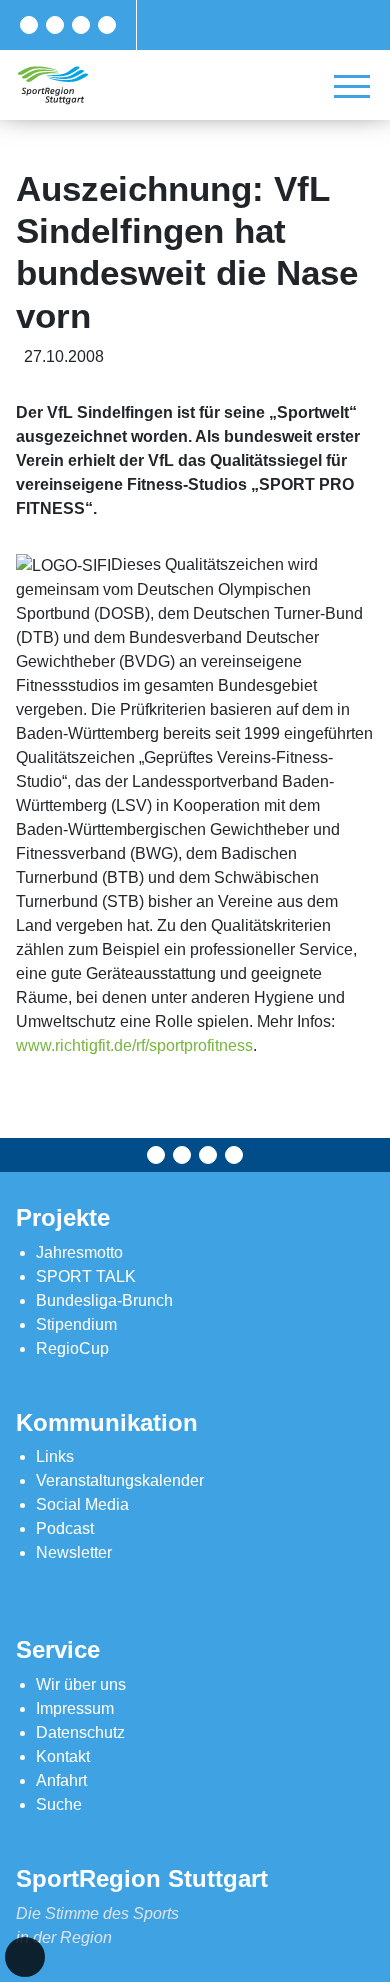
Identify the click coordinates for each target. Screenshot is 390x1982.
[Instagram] (81, 25)
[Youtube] (107, 25)
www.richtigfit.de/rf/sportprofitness (134, 1045)
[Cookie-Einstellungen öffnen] (25, 1957)
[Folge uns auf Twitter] (55, 25)
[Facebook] (29, 25)
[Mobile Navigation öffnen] (352, 86)
